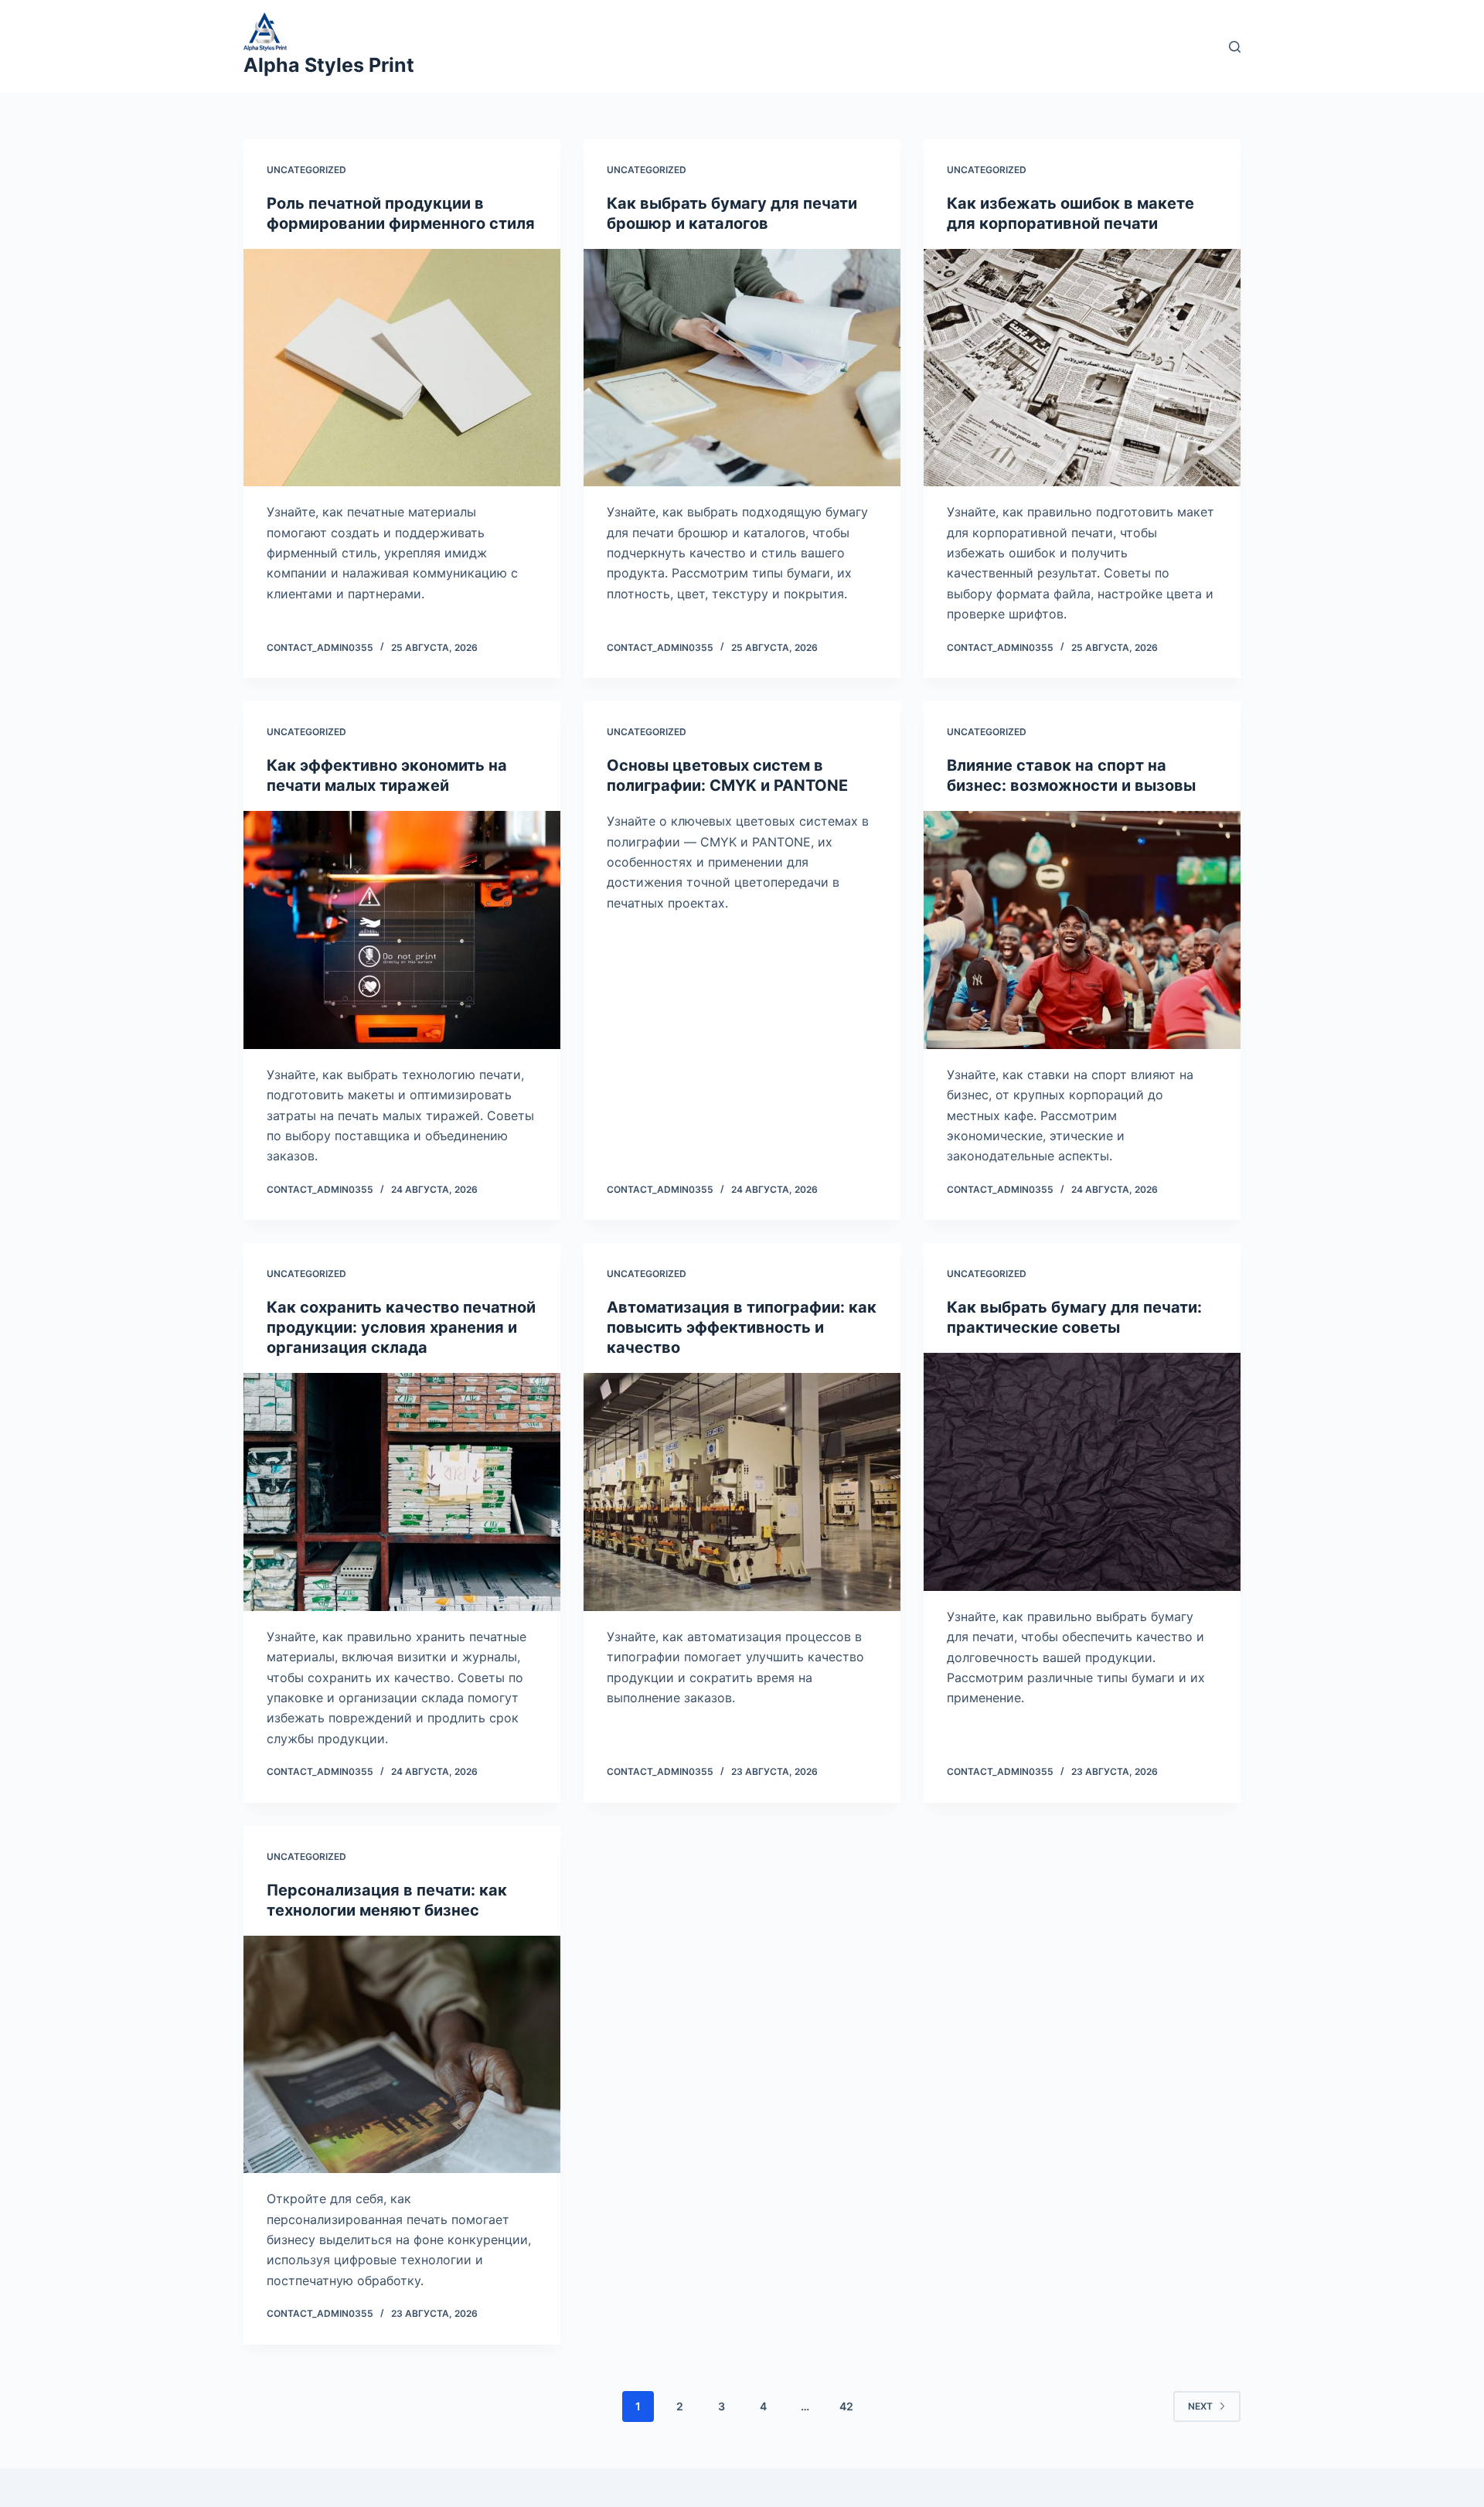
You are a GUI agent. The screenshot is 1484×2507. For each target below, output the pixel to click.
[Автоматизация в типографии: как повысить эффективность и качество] (742, 1492)
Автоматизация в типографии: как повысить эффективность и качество (742, 1327)
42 (846, 2406)
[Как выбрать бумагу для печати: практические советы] (1082, 1472)
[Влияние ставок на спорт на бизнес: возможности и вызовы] (1082, 930)
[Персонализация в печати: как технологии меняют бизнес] (402, 2055)
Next (1200, 2406)
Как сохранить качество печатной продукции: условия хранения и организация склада (401, 1327)
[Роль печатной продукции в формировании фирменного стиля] (402, 368)
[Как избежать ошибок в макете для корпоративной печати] (1082, 368)
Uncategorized (306, 170)
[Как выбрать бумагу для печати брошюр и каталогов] (742, 368)
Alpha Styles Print (329, 65)
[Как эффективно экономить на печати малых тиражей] (402, 930)
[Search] (1235, 47)
